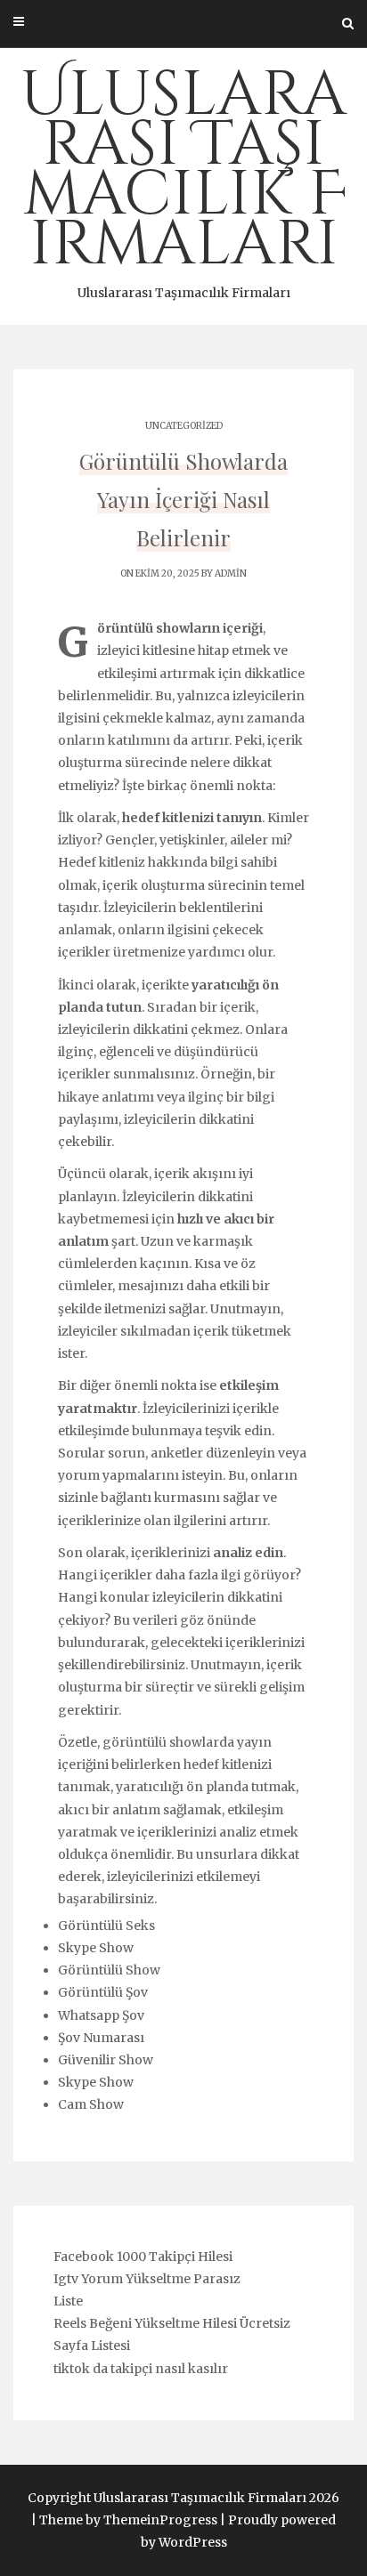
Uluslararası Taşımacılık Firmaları (183, 177)
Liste (68, 2301)
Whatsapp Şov (101, 2015)
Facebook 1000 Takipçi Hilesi (143, 2257)
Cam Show (91, 2104)
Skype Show (96, 1948)
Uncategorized (184, 426)
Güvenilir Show (106, 2060)
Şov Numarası (101, 2038)
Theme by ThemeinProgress (128, 2520)
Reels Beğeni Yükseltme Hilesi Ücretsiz (172, 2323)
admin (231, 573)
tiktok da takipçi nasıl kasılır (141, 2369)
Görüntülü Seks (106, 1926)
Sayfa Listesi (92, 2346)
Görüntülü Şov (103, 1992)
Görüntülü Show (109, 1970)
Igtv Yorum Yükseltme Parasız (147, 2279)
